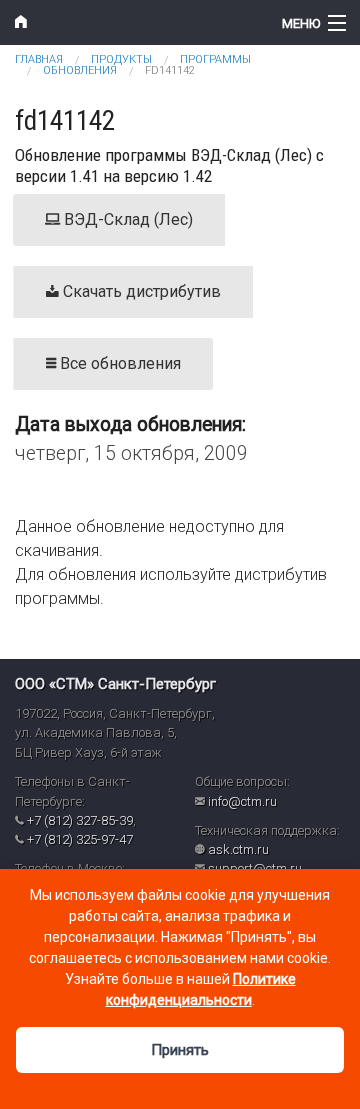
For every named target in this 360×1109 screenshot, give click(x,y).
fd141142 (170, 70)
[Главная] (135, 22)
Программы (215, 59)
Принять (180, 1050)
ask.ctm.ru (238, 849)
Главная (39, 59)
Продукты (121, 59)
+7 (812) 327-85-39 (80, 820)
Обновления (80, 70)
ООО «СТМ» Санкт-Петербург (115, 684)
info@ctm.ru (242, 801)
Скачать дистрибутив (140, 291)
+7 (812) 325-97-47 (80, 839)
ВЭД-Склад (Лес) (126, 219)
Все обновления (118, 363)
